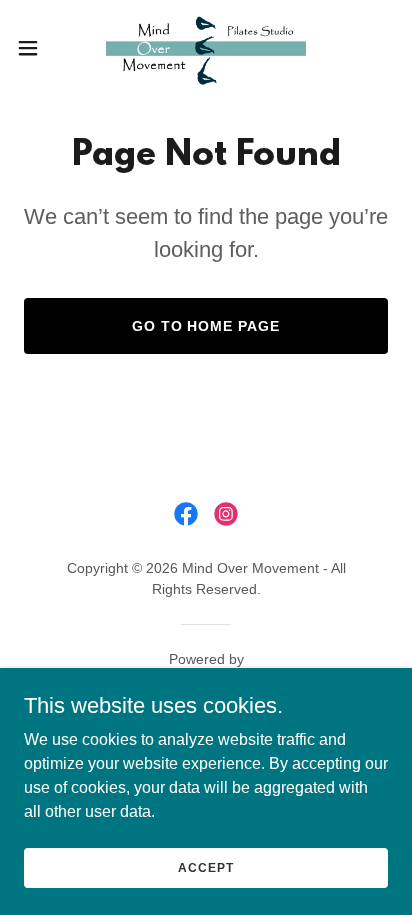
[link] (206, 48)
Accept (205, 867)
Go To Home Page (206, 326)
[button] (37, 48)
